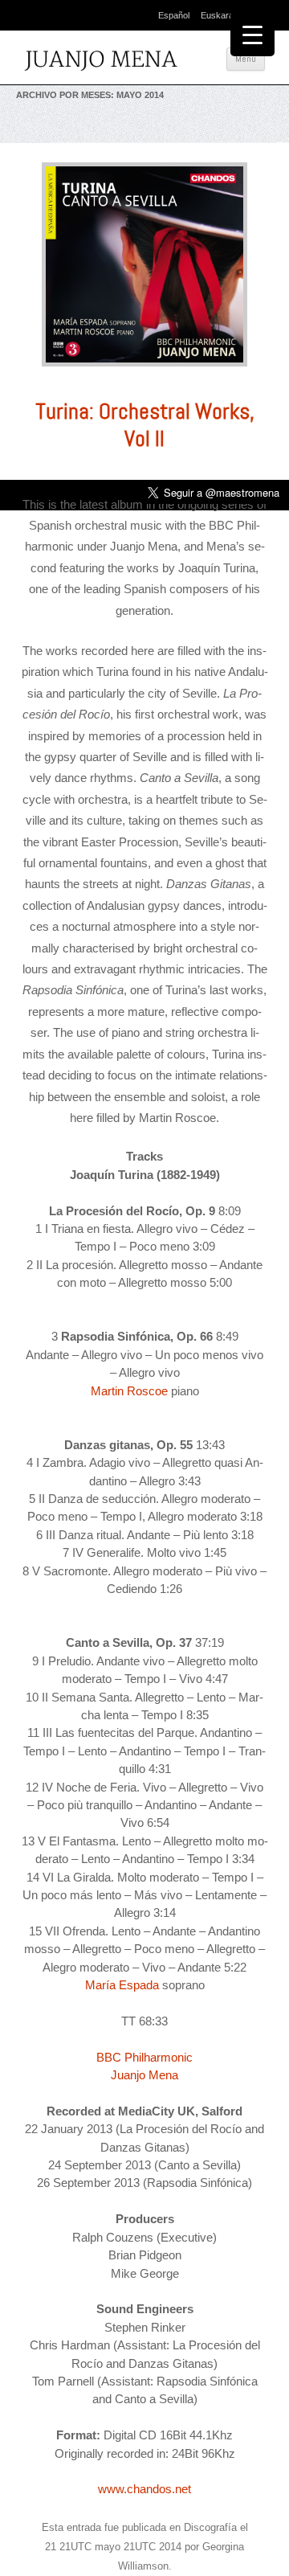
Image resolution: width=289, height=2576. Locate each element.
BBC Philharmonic (144, 2057)
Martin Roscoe (129, 1391)
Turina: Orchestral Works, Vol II (145, 425)
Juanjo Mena (144, 2075)
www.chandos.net (144, 2489)
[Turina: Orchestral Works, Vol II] (144, 371)
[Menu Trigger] (252, 34)
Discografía (210, 2527)
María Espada (122, 1985)
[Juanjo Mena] (104, 62)
